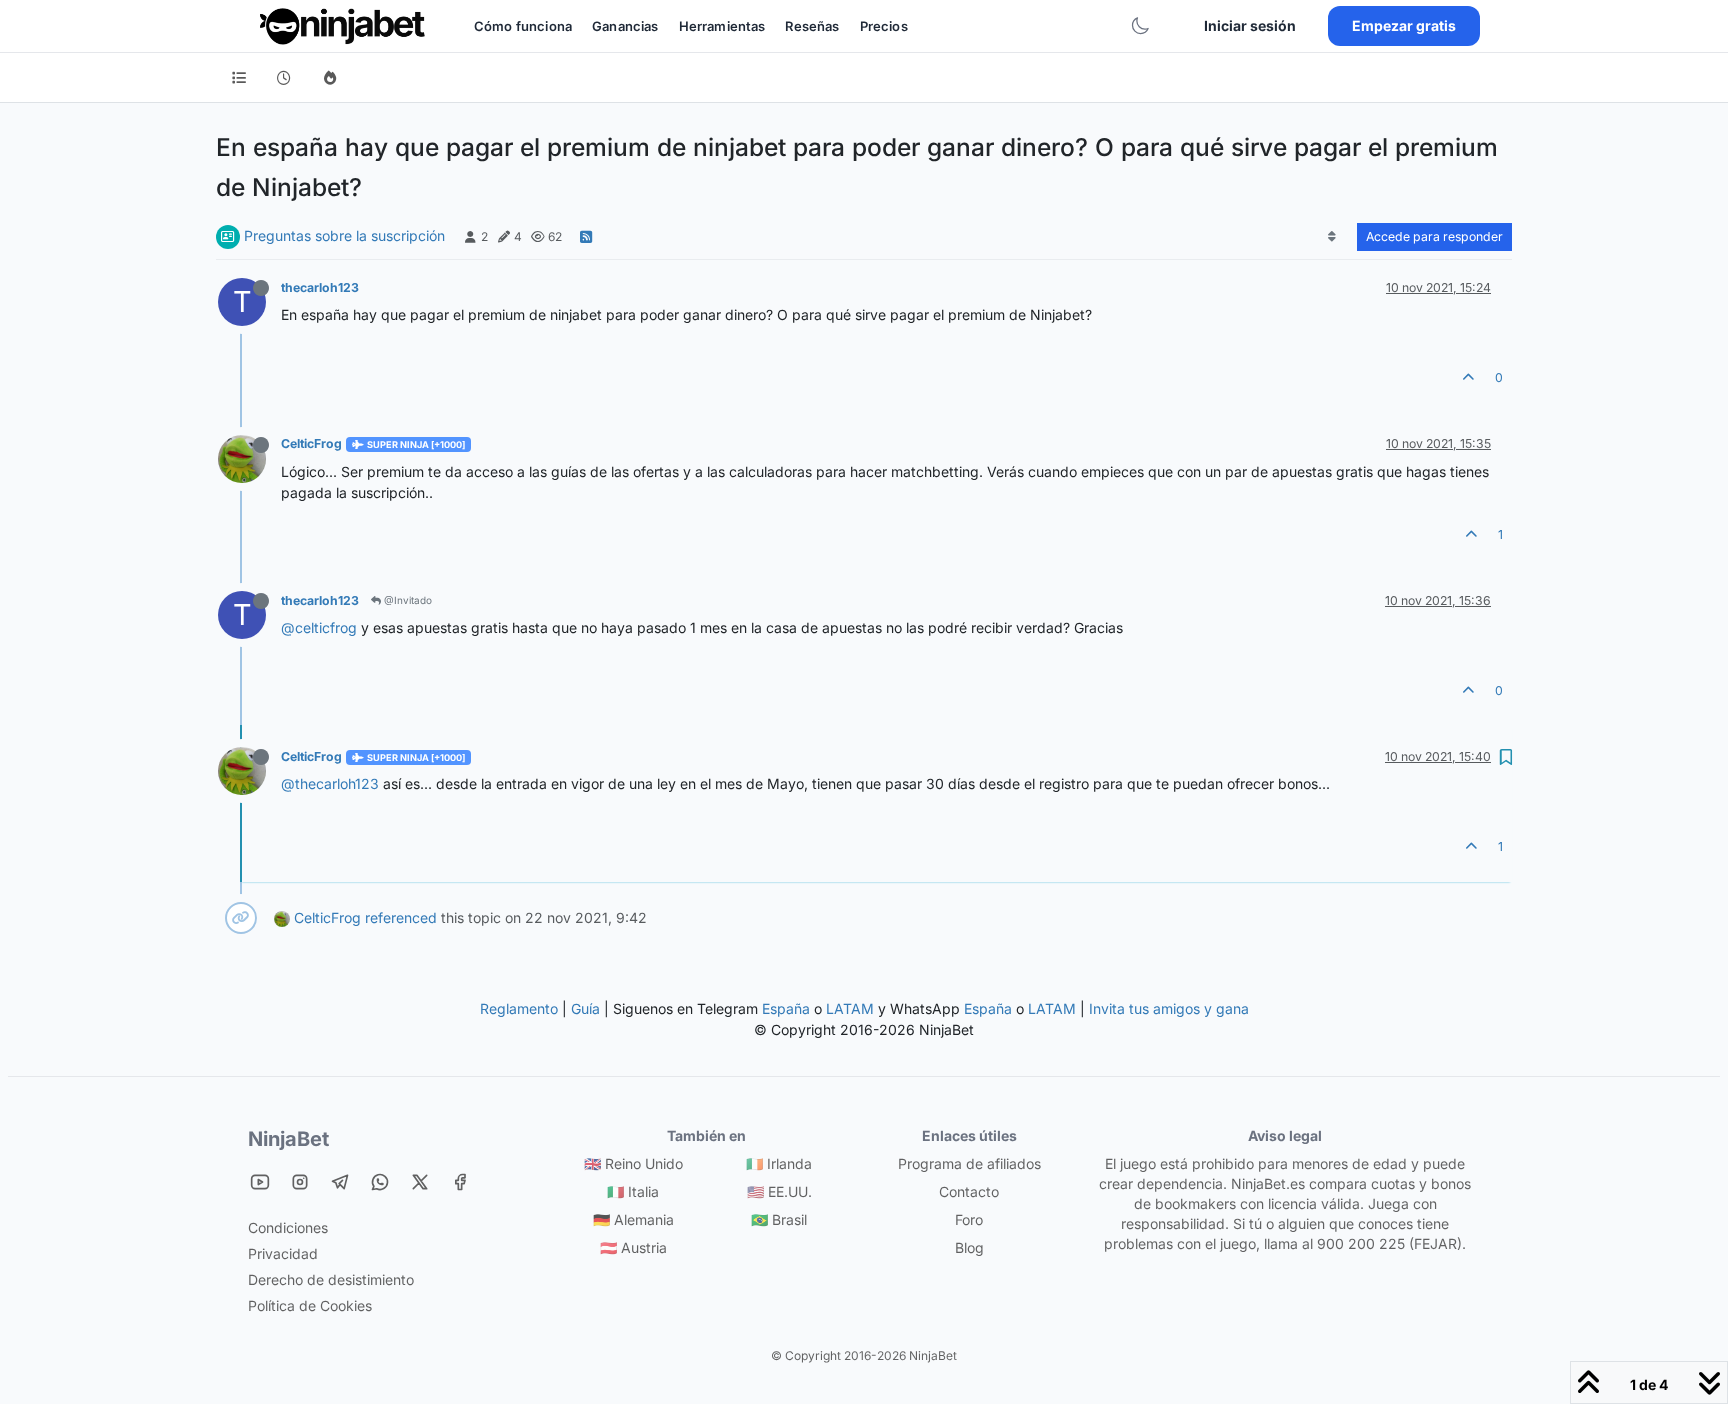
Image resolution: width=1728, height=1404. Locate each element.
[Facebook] (460, 1181)
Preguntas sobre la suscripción (344, 235)
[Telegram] (340, 1181)
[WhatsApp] (380, 1181)
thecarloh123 (320, 287)
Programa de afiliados (969, 1163)
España (786, 1008)
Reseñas (812, 26)
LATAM (850, 1008)
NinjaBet (288, 1139)
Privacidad (283, 1253)
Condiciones (288, 1227)
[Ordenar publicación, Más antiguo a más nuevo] (1332, 237)
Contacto (969, 1191)
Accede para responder (1434, 236)
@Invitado (406, 600)
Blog (969, 1247)
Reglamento (519, 1008)
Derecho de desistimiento (331, 1279)
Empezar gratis (1404, 25)
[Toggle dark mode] (1140, 26)
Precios (884, 26)
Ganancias (625, 26)
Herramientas (722, 26)
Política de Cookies (310, 1305)
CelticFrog (311, 443)
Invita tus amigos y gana (1169, 1008)
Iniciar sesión (1250, 25)
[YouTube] (260, 1181)
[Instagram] (300, 1181)
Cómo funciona (523, 26)
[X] (420, 1181)
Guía (585, 1008)
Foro (969, 1219)
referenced (401, 917)
